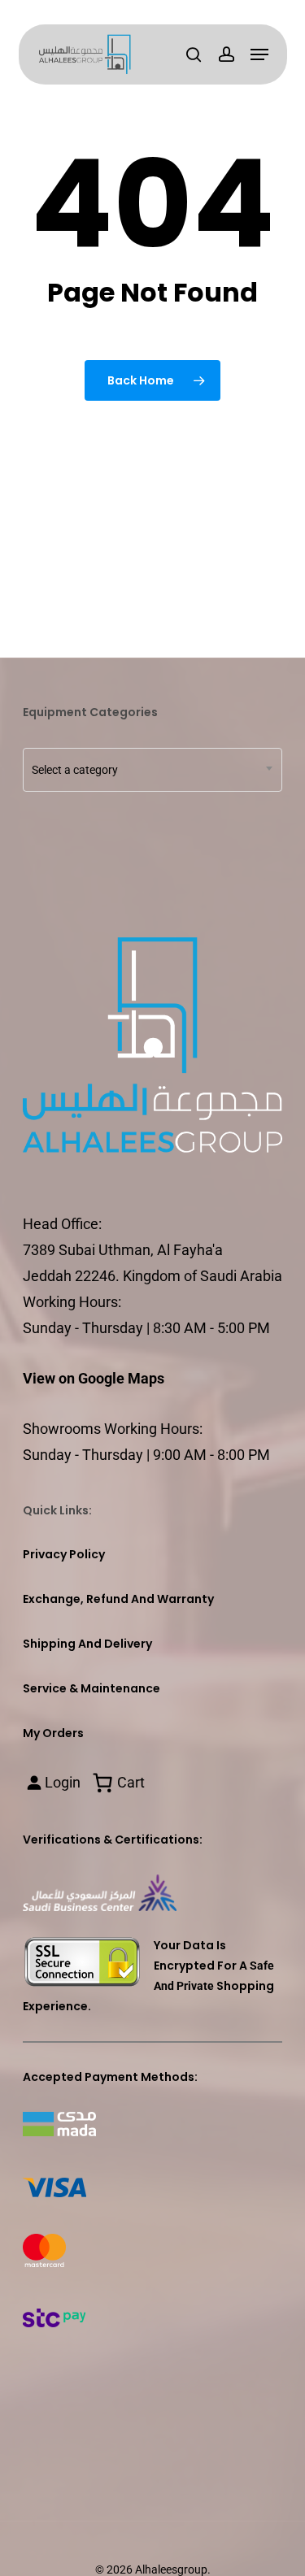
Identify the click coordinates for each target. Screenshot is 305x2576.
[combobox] (152, 770)
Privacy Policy (64, 1554)
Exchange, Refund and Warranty (118, 1599)
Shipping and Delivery (87, 1644)
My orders (53, 1733)
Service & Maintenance (91, 1688)
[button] (259, 54)
